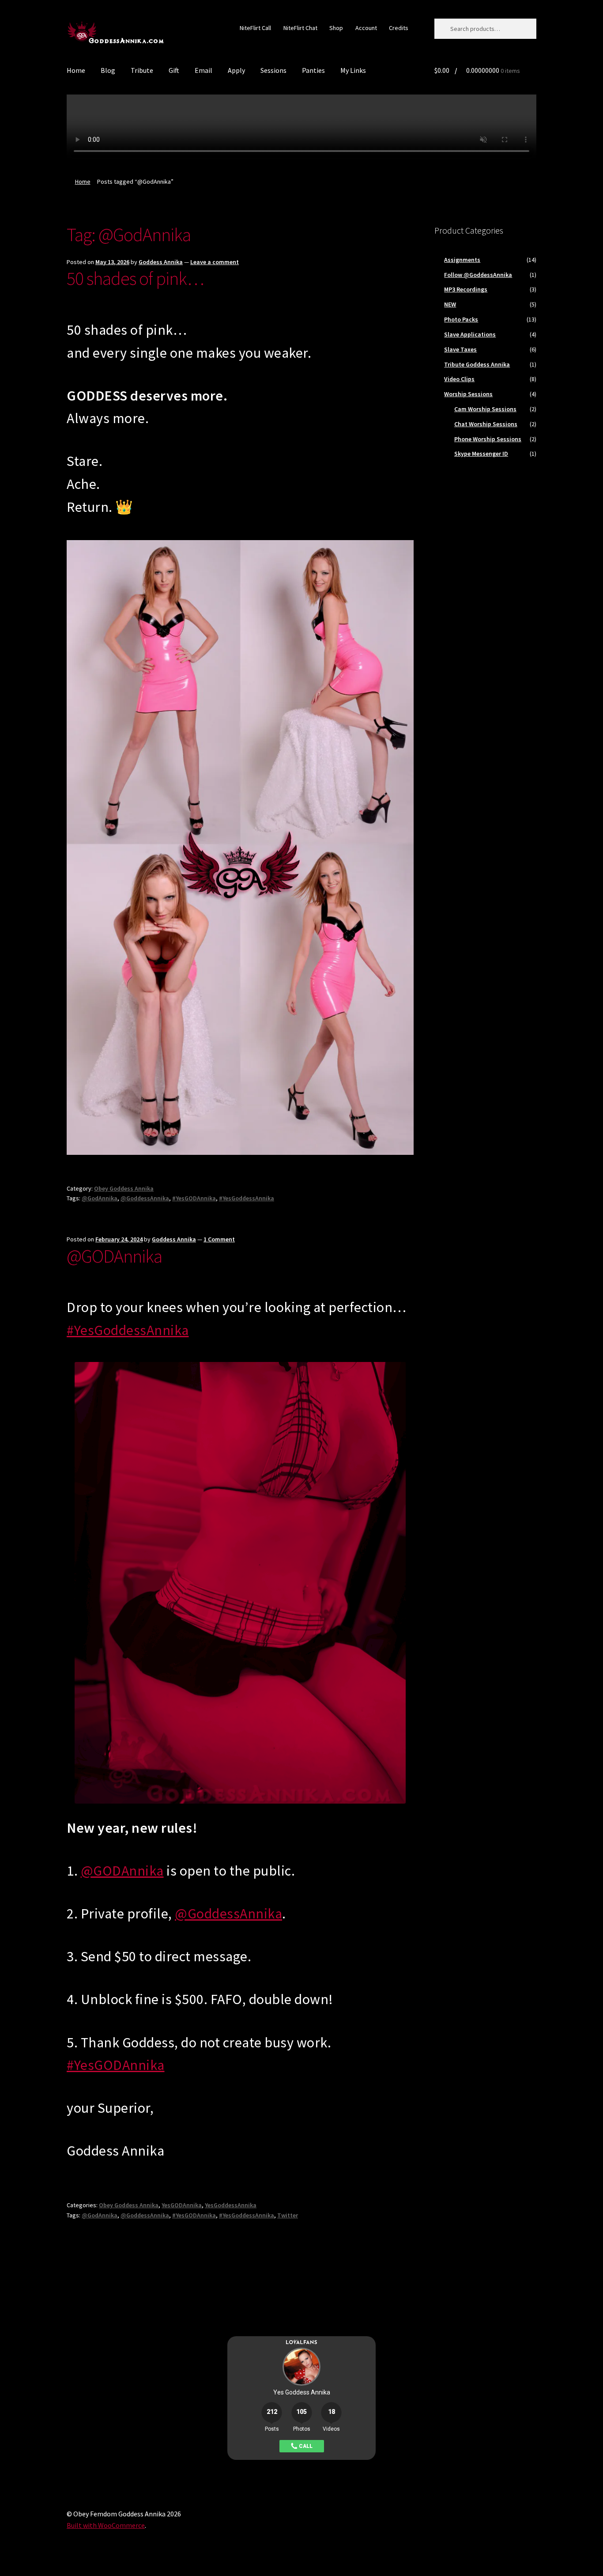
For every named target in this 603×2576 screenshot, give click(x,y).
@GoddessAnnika (145, 1198)
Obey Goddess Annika (124, 1188)
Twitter (288, 2215)
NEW (450, 304)
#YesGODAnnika (194, 1198)
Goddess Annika (161, 262)
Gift (174, 70)
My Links (353, 70)
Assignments (462, 260)
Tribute (142, 70)
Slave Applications (470, 334)
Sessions (273, 70)
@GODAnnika (114, 1256)
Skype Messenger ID (481, 454)
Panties (313, 70)
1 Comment (219, 1239)
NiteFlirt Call (255, 28)
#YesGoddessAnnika (247, 1198)
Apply (236, 70)
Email (204, 70)
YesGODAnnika (182, 2205)
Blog (108, 70)
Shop (336, 28)
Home (76, 70)
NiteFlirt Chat (300, 28)
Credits (399, 28)
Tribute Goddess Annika (477, 364)
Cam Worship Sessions (485, 409)
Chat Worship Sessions (486, 424)
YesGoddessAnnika (231, 2205)
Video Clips (459, 379)
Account (366, 28)
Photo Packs (461, 319)
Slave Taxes (460, 349)
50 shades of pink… (135, 278)
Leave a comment (215, 262)
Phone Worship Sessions (488, 439)
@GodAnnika (100, 1198)
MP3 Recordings (466, 289)
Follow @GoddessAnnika (478, 275)
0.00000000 (477, 70)
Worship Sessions (468, 394)
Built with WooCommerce (106, 2525)
